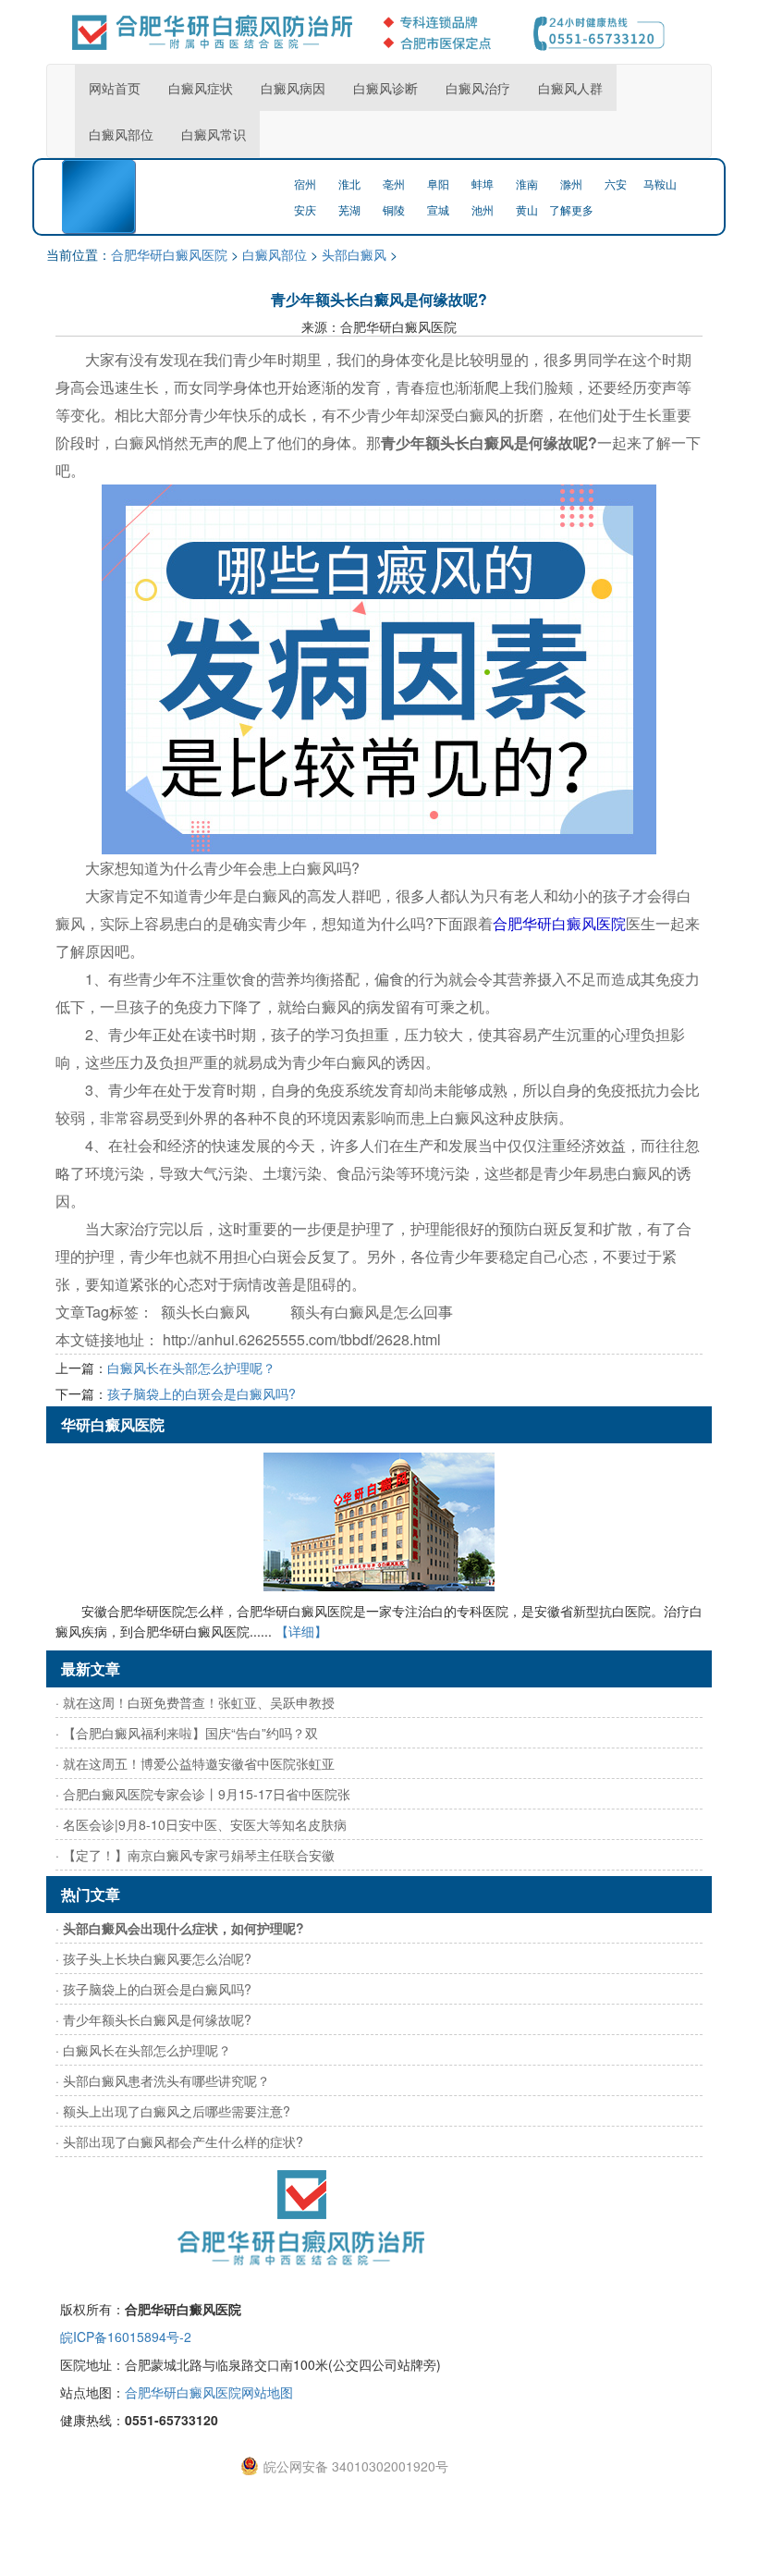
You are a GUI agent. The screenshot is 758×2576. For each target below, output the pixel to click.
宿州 (305, 184)
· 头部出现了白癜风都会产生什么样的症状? (179, 2141)
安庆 (305, 209)
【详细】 (301, 1631)
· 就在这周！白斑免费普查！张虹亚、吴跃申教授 (195, 1702)
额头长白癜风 (205, 1312)
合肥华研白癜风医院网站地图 (209, 2392)
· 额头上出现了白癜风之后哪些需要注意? (173, 2111)
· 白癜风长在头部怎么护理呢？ (143, 2050)
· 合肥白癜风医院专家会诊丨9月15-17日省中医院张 (203, 1794)
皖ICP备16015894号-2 (126, 2337)
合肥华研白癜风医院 (169, 254)
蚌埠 (483, 184)
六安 (616, 184)
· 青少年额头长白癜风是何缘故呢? (153, 2019)
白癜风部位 (121, 134)
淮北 (349, 184)
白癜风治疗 (478, 88)
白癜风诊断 (385, 88)
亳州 (394, 184)
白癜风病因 (293, 88)
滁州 (571, 184)
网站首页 (115, 88)
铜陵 (394, 209)
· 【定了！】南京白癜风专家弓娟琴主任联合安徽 (195, 1855)
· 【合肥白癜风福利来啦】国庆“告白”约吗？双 (187, 1733)
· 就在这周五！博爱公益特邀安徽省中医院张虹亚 (195, 1763)
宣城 (438, 209)
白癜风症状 (201, 88)
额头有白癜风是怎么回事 (372, 1312)
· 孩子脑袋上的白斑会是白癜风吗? (153, 1989)
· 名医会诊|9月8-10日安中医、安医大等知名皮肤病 (201, 1824)
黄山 (527, 209)
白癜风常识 (214, 134)
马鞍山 (660, 184)
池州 (483, 209)
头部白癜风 (354, 254)
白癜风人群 (570, 88)
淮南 (527, 184)
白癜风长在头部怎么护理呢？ (191, 1368)
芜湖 (349, 209)
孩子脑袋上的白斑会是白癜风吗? (202, 1393)
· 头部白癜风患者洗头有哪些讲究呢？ (163, 2080)
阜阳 (438, 184)
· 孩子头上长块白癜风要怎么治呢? (153, 1958)
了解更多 (571, 209)
